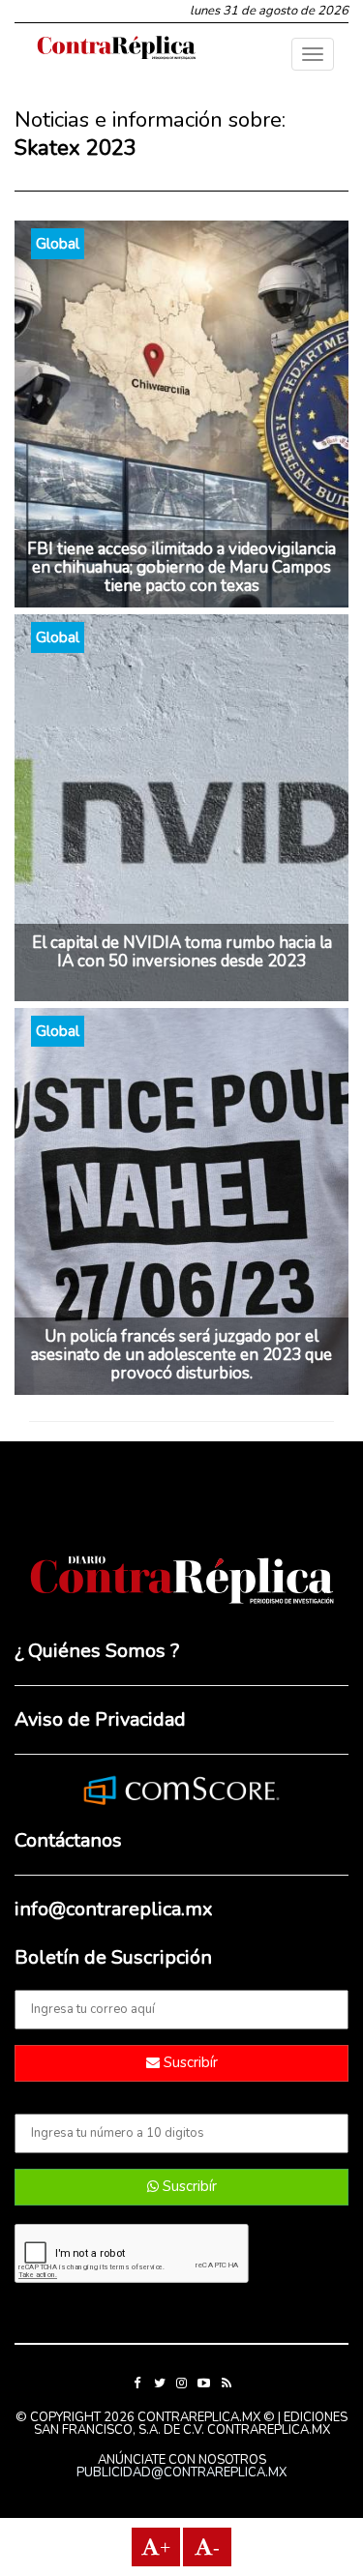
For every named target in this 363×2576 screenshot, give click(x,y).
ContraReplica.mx (269, 2430)
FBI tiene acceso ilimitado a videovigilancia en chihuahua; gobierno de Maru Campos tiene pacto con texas (181, 567)
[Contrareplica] (116, 49)
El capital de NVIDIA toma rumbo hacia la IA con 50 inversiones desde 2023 (182, 952)
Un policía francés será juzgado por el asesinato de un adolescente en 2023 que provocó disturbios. (181, 1355)
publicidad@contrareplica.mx (181, 2472)
